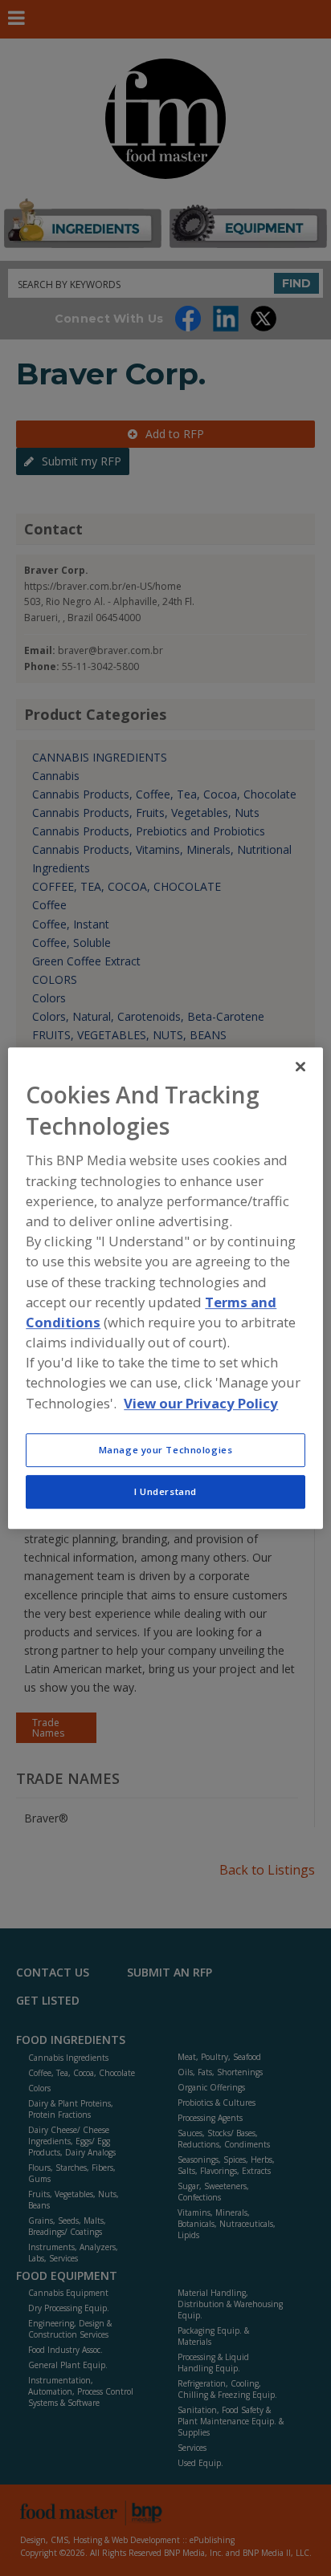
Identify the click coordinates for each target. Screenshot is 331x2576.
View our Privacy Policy (201, 1403)
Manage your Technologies (166, 1450)
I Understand (165, 1491)
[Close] (300, 1067)
